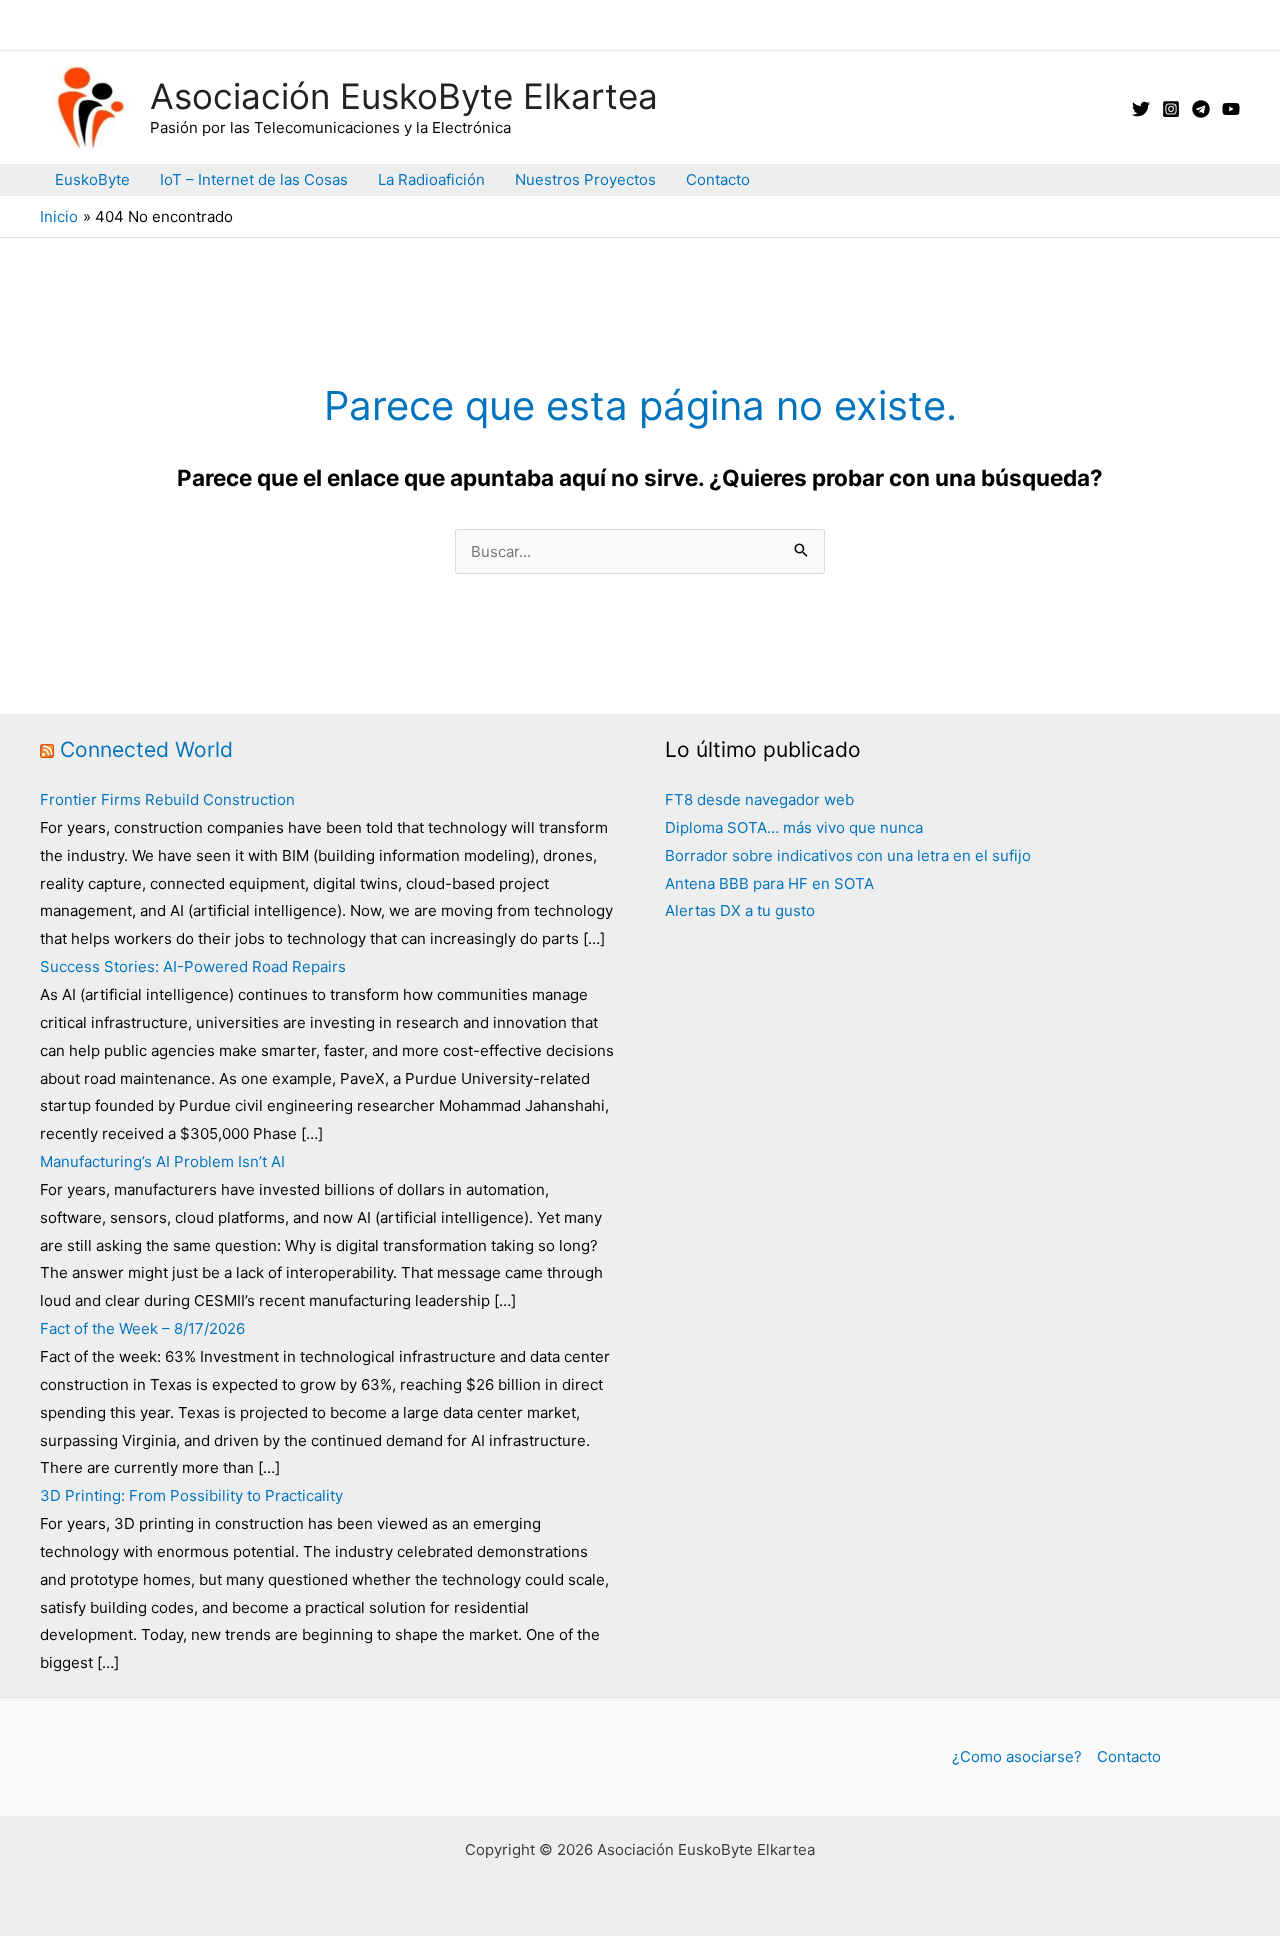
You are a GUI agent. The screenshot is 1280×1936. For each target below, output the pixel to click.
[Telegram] (1201, 109)
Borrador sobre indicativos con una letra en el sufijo (848, 855)
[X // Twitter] (1141, 109)
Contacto (718, 179)
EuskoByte (92, 179)
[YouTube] (1231, 109)
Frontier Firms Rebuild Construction (167, 799)
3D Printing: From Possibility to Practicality (191, 1495)
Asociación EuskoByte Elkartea (404, 96)
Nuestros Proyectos (585, 179)
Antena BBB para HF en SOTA (769, 883)
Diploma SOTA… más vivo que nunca (794, 827)
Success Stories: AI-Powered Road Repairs (193, 966)
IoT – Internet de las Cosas (254, 179)
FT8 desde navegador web (759, 799)
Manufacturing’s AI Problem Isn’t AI (162, 1161)
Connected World (146, 749)
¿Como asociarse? (1017, 1756)
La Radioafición (431, 179)
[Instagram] (1171, 109)
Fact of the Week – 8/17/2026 (142, 1328)
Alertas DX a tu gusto (740, 910)
